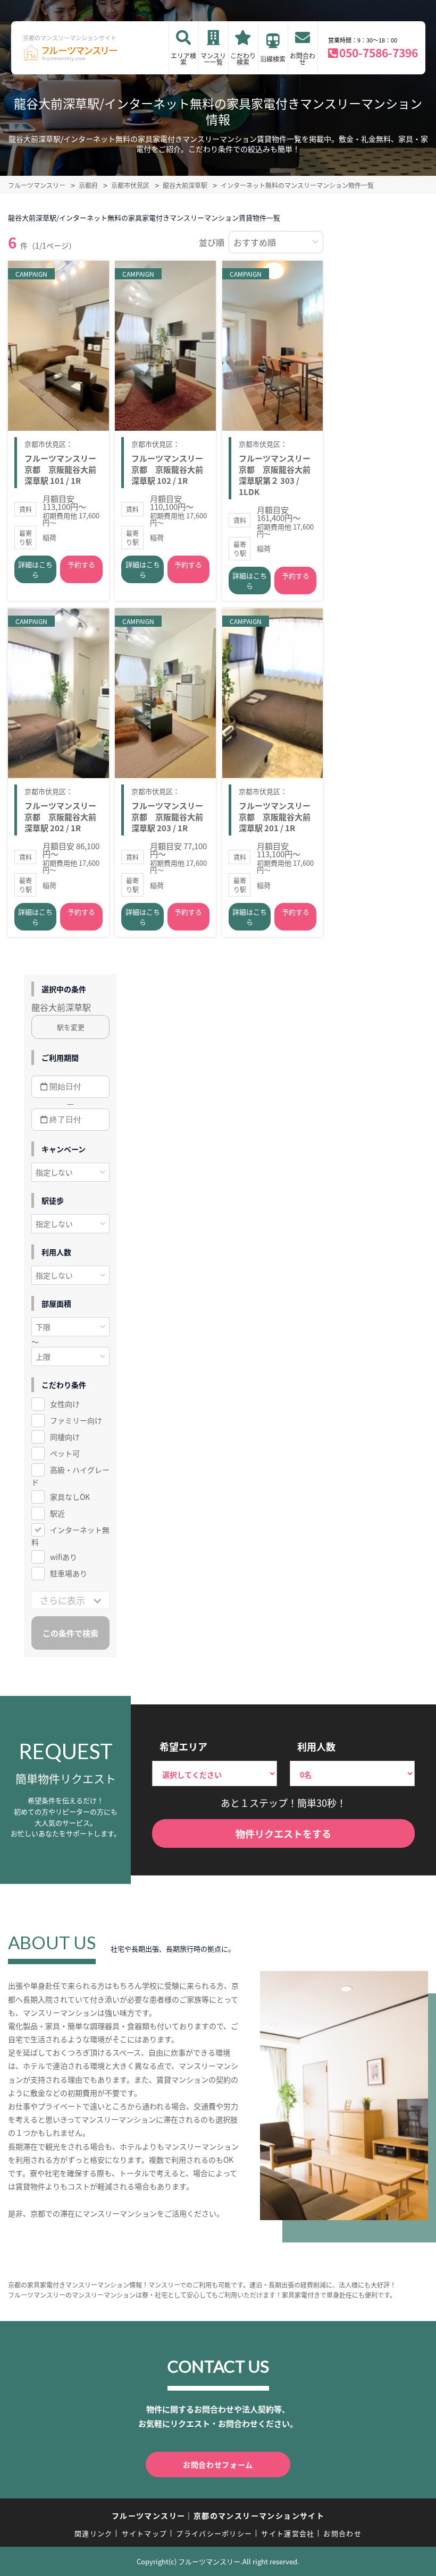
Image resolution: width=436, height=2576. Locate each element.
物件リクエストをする (283, 1833)
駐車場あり (69, 1573)
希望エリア (183, 1746)
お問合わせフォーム (218, 2464)
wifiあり (64, 1557)
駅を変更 (71, 1027)
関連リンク (94, 2533)
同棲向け (65, 1437)
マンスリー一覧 (213, 59)
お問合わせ (303, 59)
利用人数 (316, 1746)
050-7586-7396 (379, 53)
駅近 (57, 1513)
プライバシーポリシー (214, 2533)
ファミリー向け (76, 1420)
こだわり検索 (243, 59)
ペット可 (65, 1453)
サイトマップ (145, 2533)
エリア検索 (183, 59)
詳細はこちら (35, 569)
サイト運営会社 (288, 2533)
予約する (81, 564)
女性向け (65, 1404)
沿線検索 (273, 59)
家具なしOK (70, 1497)
